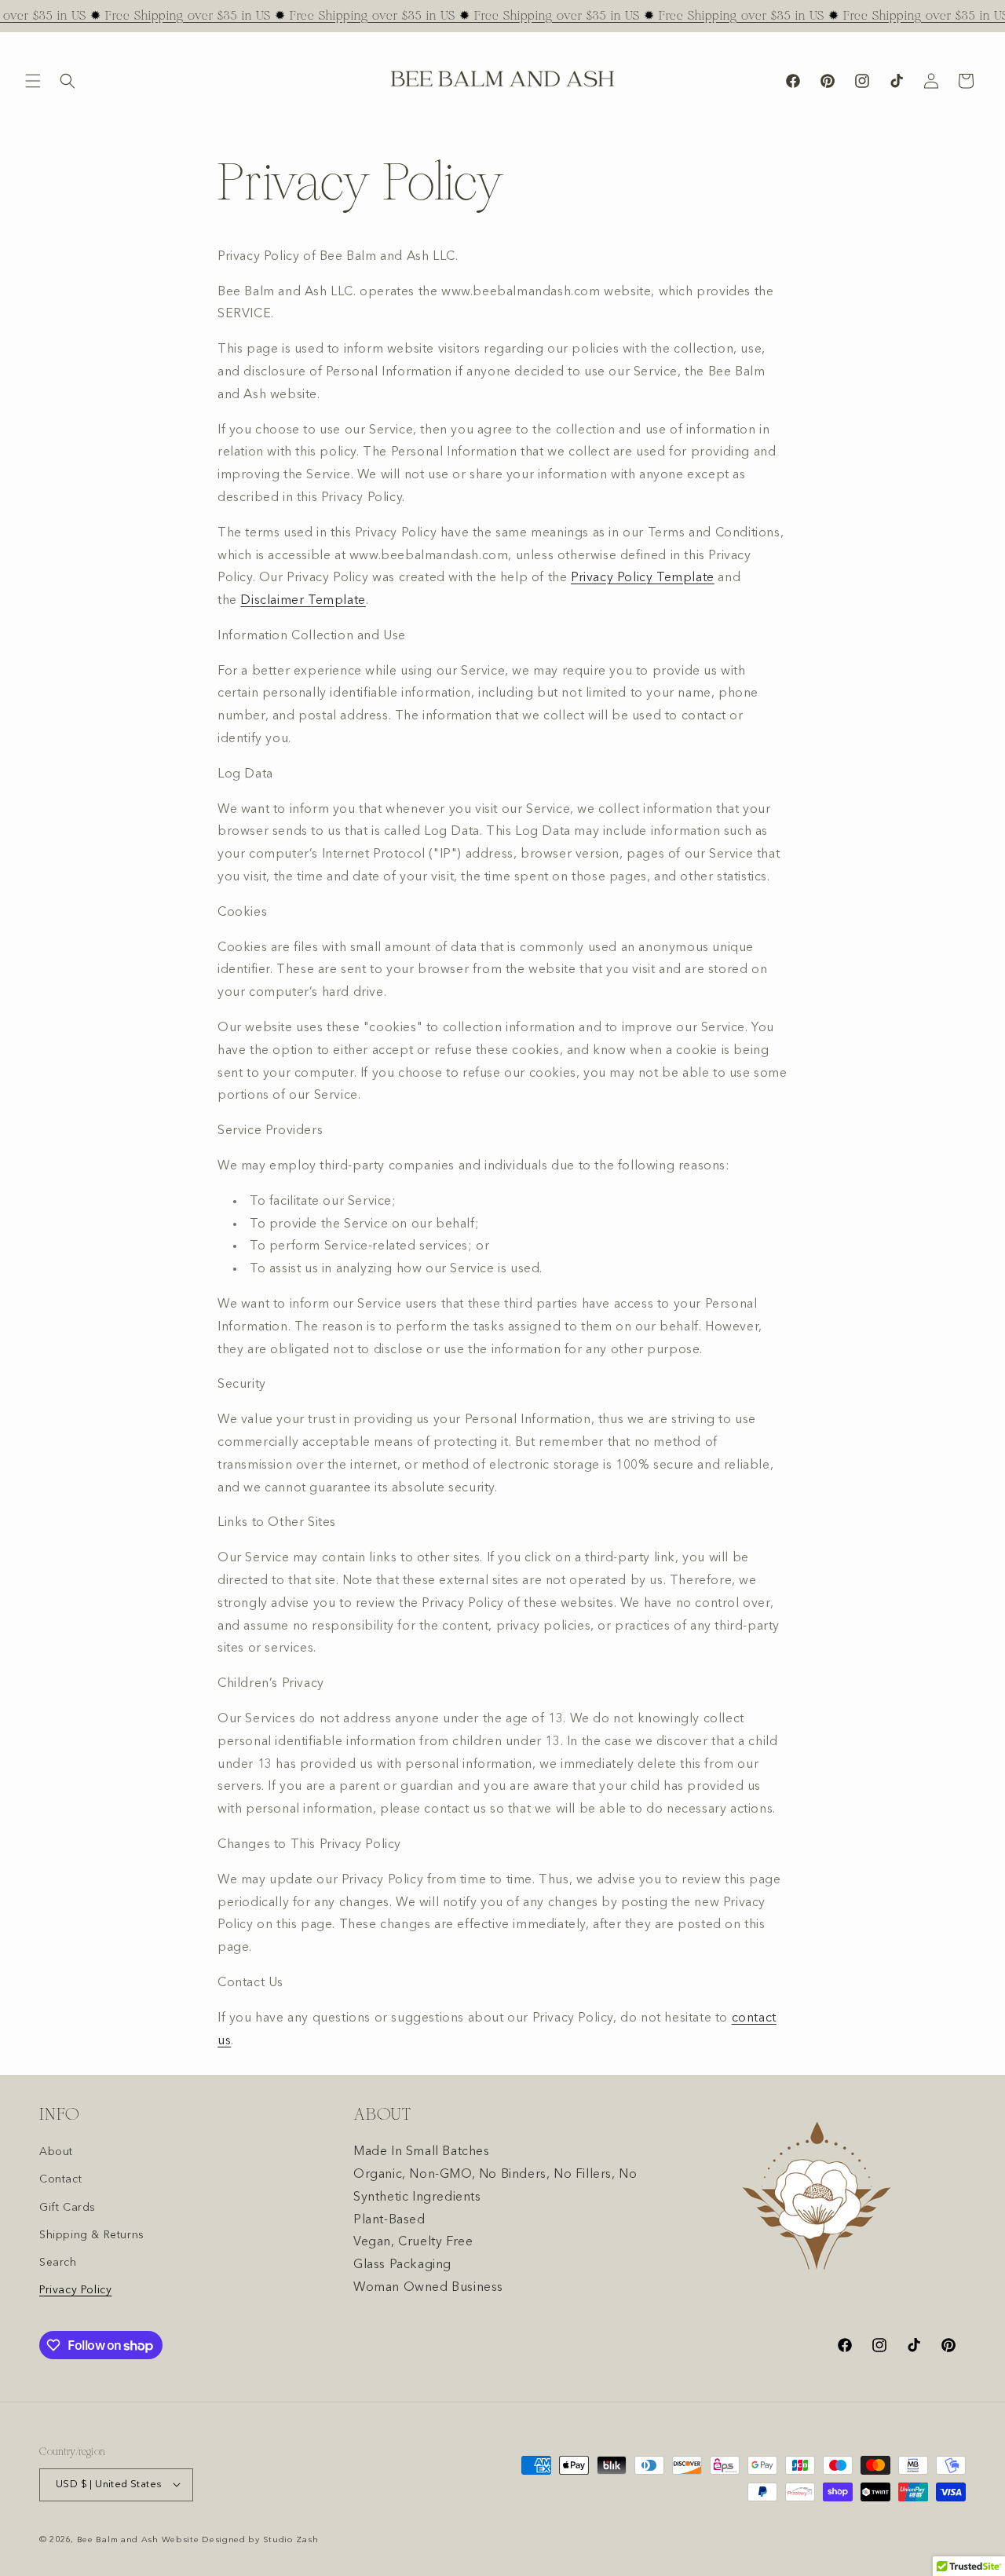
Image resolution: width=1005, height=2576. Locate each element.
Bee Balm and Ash (118, 2539)
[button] (33, 81)
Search (58, 2262)
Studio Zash (291, 2539)
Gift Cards (68, 2207)
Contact (60, 2179)
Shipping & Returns (92, 2234)
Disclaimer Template (303, 602)
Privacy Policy (75, 2290)
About (56, 2152)
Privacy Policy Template (643, 579)
